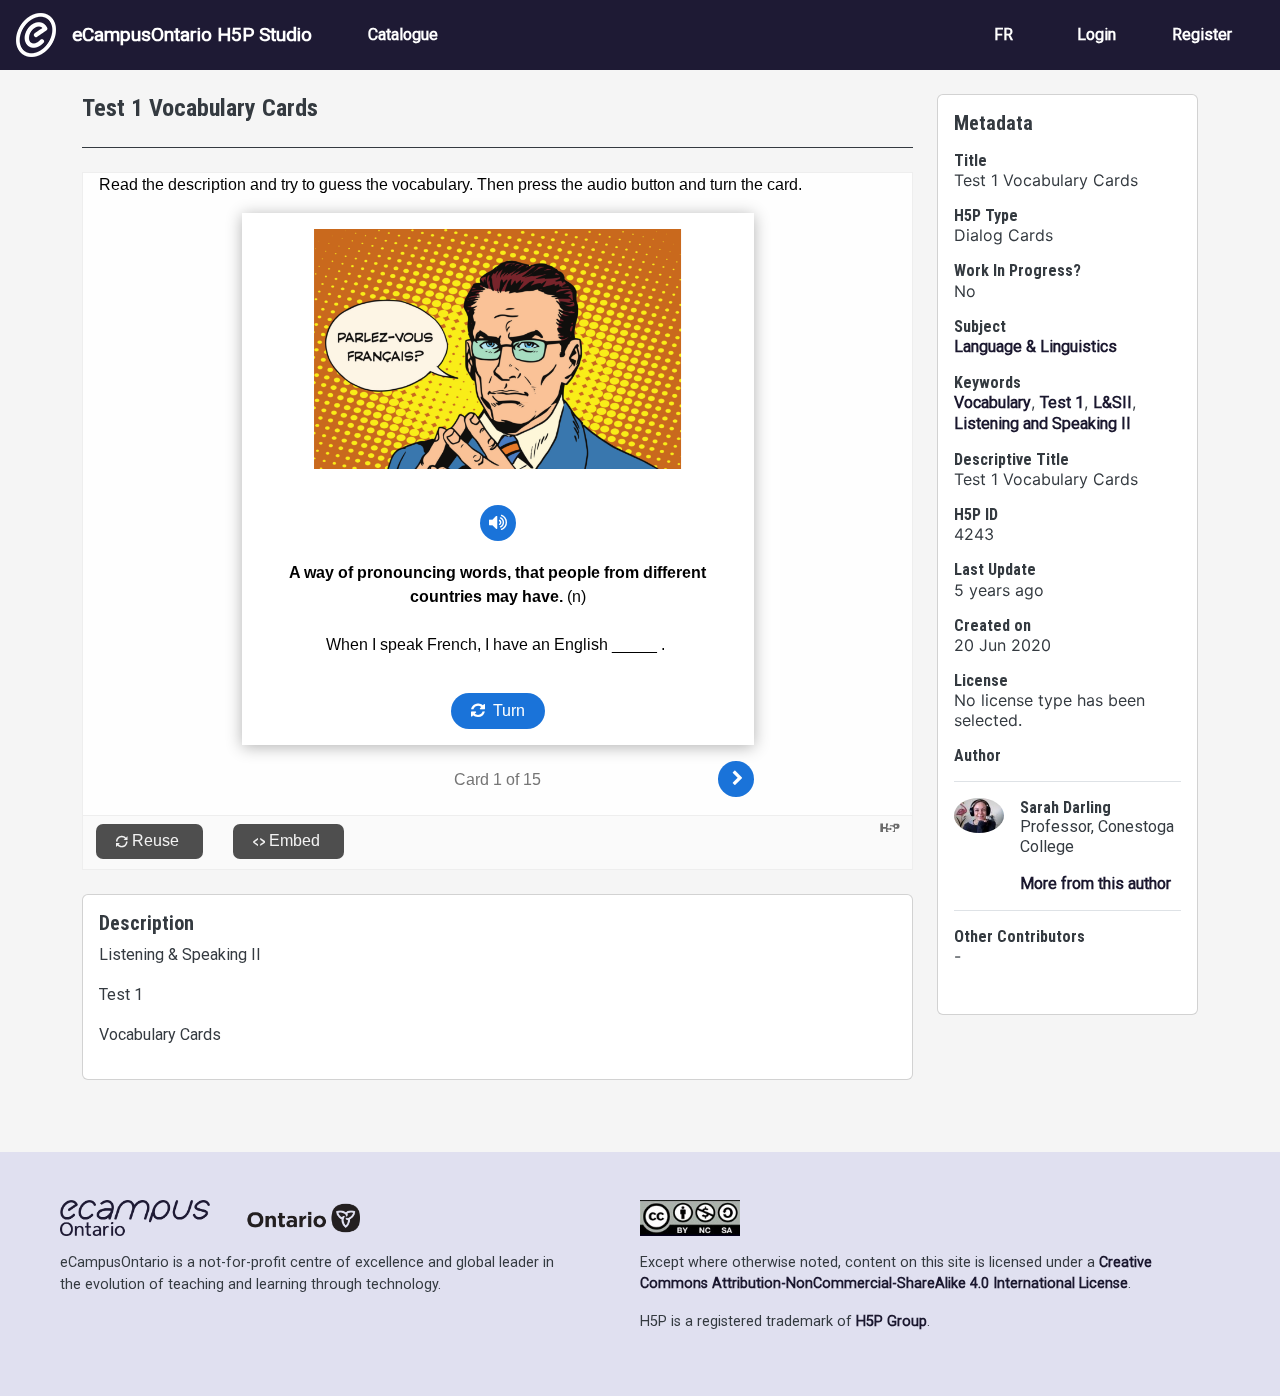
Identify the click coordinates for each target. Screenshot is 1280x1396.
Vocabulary (992, 402)
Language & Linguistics (1035, 346)
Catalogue (403, 34)
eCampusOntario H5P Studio (192, 34)
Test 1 (1062, 402)
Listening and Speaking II (1042, 423)
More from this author (1095, 883)
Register (1202, 34)
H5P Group (891, 1321)
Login (1096, 34)
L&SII (1112, 402)
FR (1003, 34)
